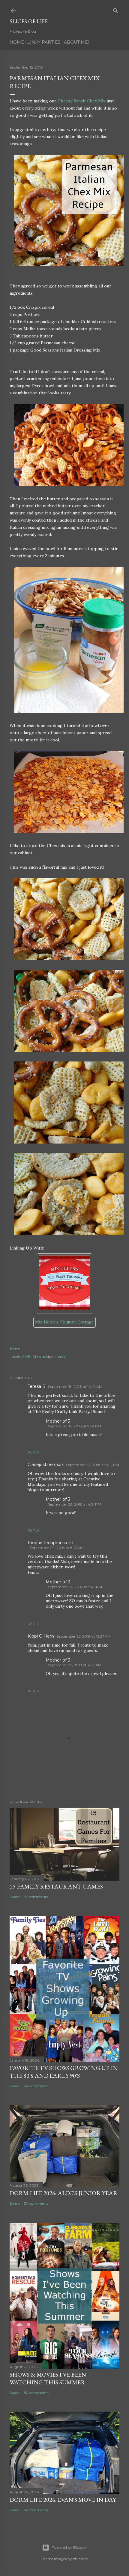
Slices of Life (29, 21)
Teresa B (37, 1386)
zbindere (80, 2559)
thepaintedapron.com (50, 1543)
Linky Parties (44, 42)
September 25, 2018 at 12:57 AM (84, 1636)
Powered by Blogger (69, 2547)
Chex (37, 1357)
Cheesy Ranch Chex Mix (81, 101)
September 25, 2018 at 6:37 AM (75, 1665)
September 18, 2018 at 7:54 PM (75, 1426)
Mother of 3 (58, 1421)
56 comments (36, 2510)
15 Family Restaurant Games (56, 1886)
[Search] (116, 9)
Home (17, 42)
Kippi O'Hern (41, 1636)
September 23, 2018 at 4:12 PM (93, 1465)
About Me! (76, 42)
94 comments (36, 2086)
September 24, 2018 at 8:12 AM (57, 1548)
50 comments (36, 2393)
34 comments (36, 2203)
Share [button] (15, 1348)
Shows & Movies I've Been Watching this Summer (48, 2378)
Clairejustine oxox (46, 1465)
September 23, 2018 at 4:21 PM (75, 1504)
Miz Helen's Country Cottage (64, 1322)
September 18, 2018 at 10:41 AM (75, 1387)
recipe (48, 1357)
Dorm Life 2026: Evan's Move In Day (63, 2500)
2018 (26, 1357)
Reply (33, 1452)
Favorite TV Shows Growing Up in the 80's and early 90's (64, 2072)
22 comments (36, 1897)
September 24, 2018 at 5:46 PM (75, 1587)
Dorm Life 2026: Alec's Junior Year (64, 2193)
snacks (61, 1357)
